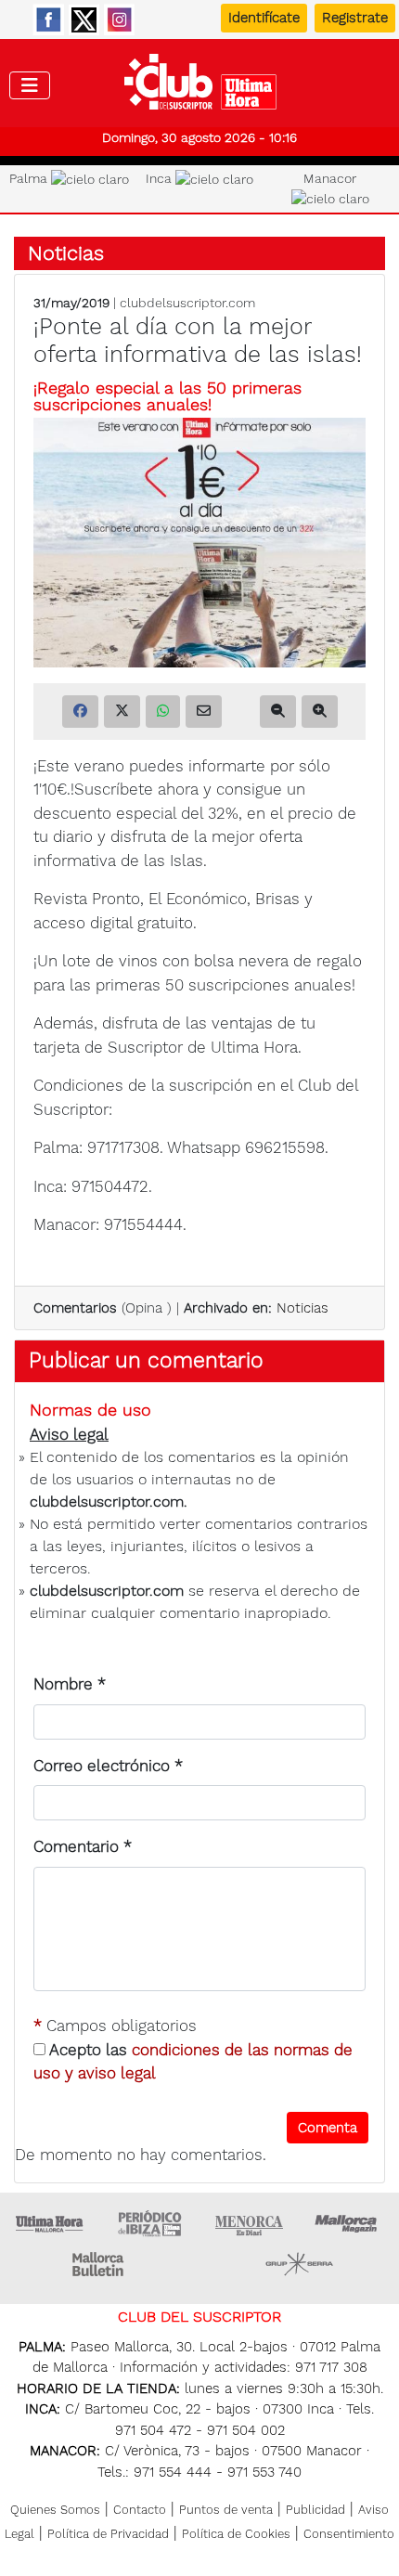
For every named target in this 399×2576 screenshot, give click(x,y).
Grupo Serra (300, 2264)
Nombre (70, 1684)
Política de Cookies (236, 2534)
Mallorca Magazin (349, 2223)
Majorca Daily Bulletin (100, 2264)
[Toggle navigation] (30, 85)
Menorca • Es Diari (250, 2223)
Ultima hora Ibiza (149, 2223)
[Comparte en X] (122, 712)
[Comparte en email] (204, 712)
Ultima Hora (50, 2223)
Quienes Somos (55, 2510)
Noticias (66, 253)
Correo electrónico (108, 1766)
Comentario (83, 1846)
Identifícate (264, 18)
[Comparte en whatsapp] (163, 712)
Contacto (140, 2510)
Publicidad (315, 2510)
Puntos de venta (226, 2510)
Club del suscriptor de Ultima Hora (200, 86)
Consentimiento (349, 2534)
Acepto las (193, 2062)
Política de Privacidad (108, 2534)
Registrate (355, 18)
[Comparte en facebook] (80, 712)
